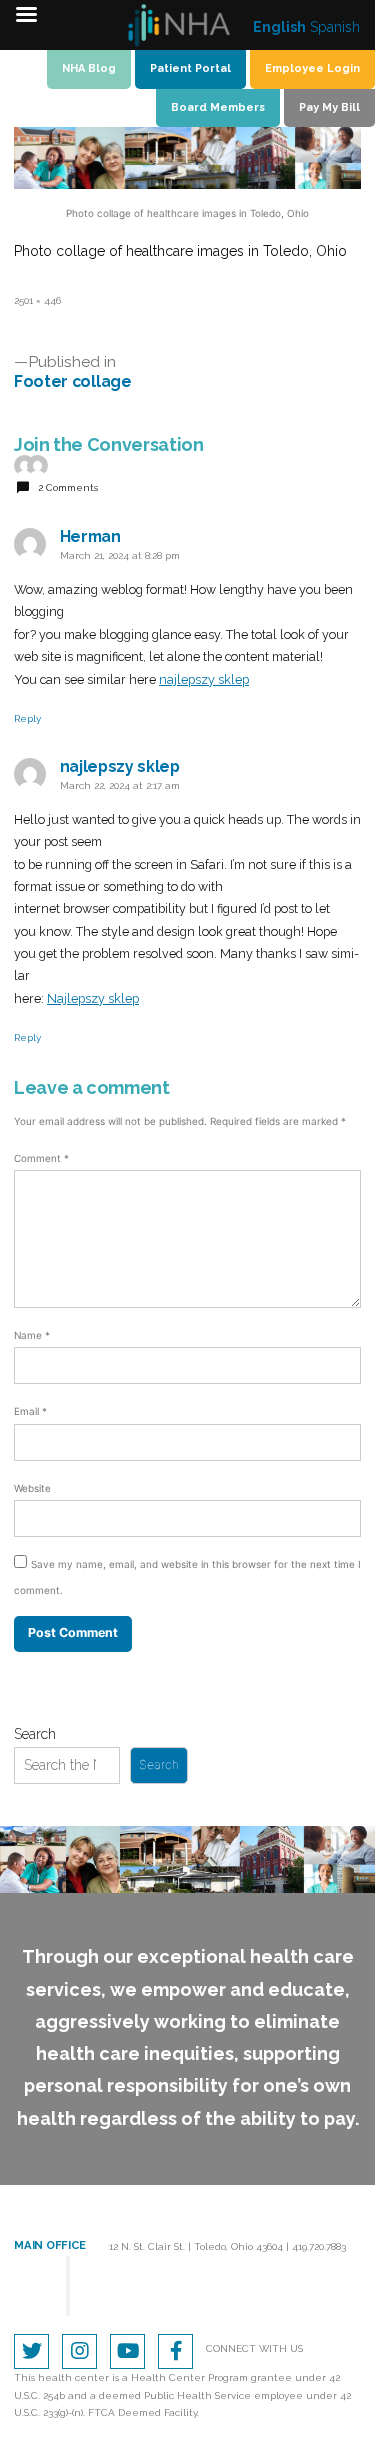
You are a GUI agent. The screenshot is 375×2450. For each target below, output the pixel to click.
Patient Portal (190, 68)
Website (32, 1488)
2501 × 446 (37, 300)
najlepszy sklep (204, 679)
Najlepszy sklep (93, 998)
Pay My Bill (329, 107)
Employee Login (312, 68)
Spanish (335, 27)
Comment (41, 1158)
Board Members (218, 107)
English (279, 27)
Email (30, 1411)
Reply (27, 718)
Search (35, 1734)
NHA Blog (89, 68)
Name (32, 1335)
